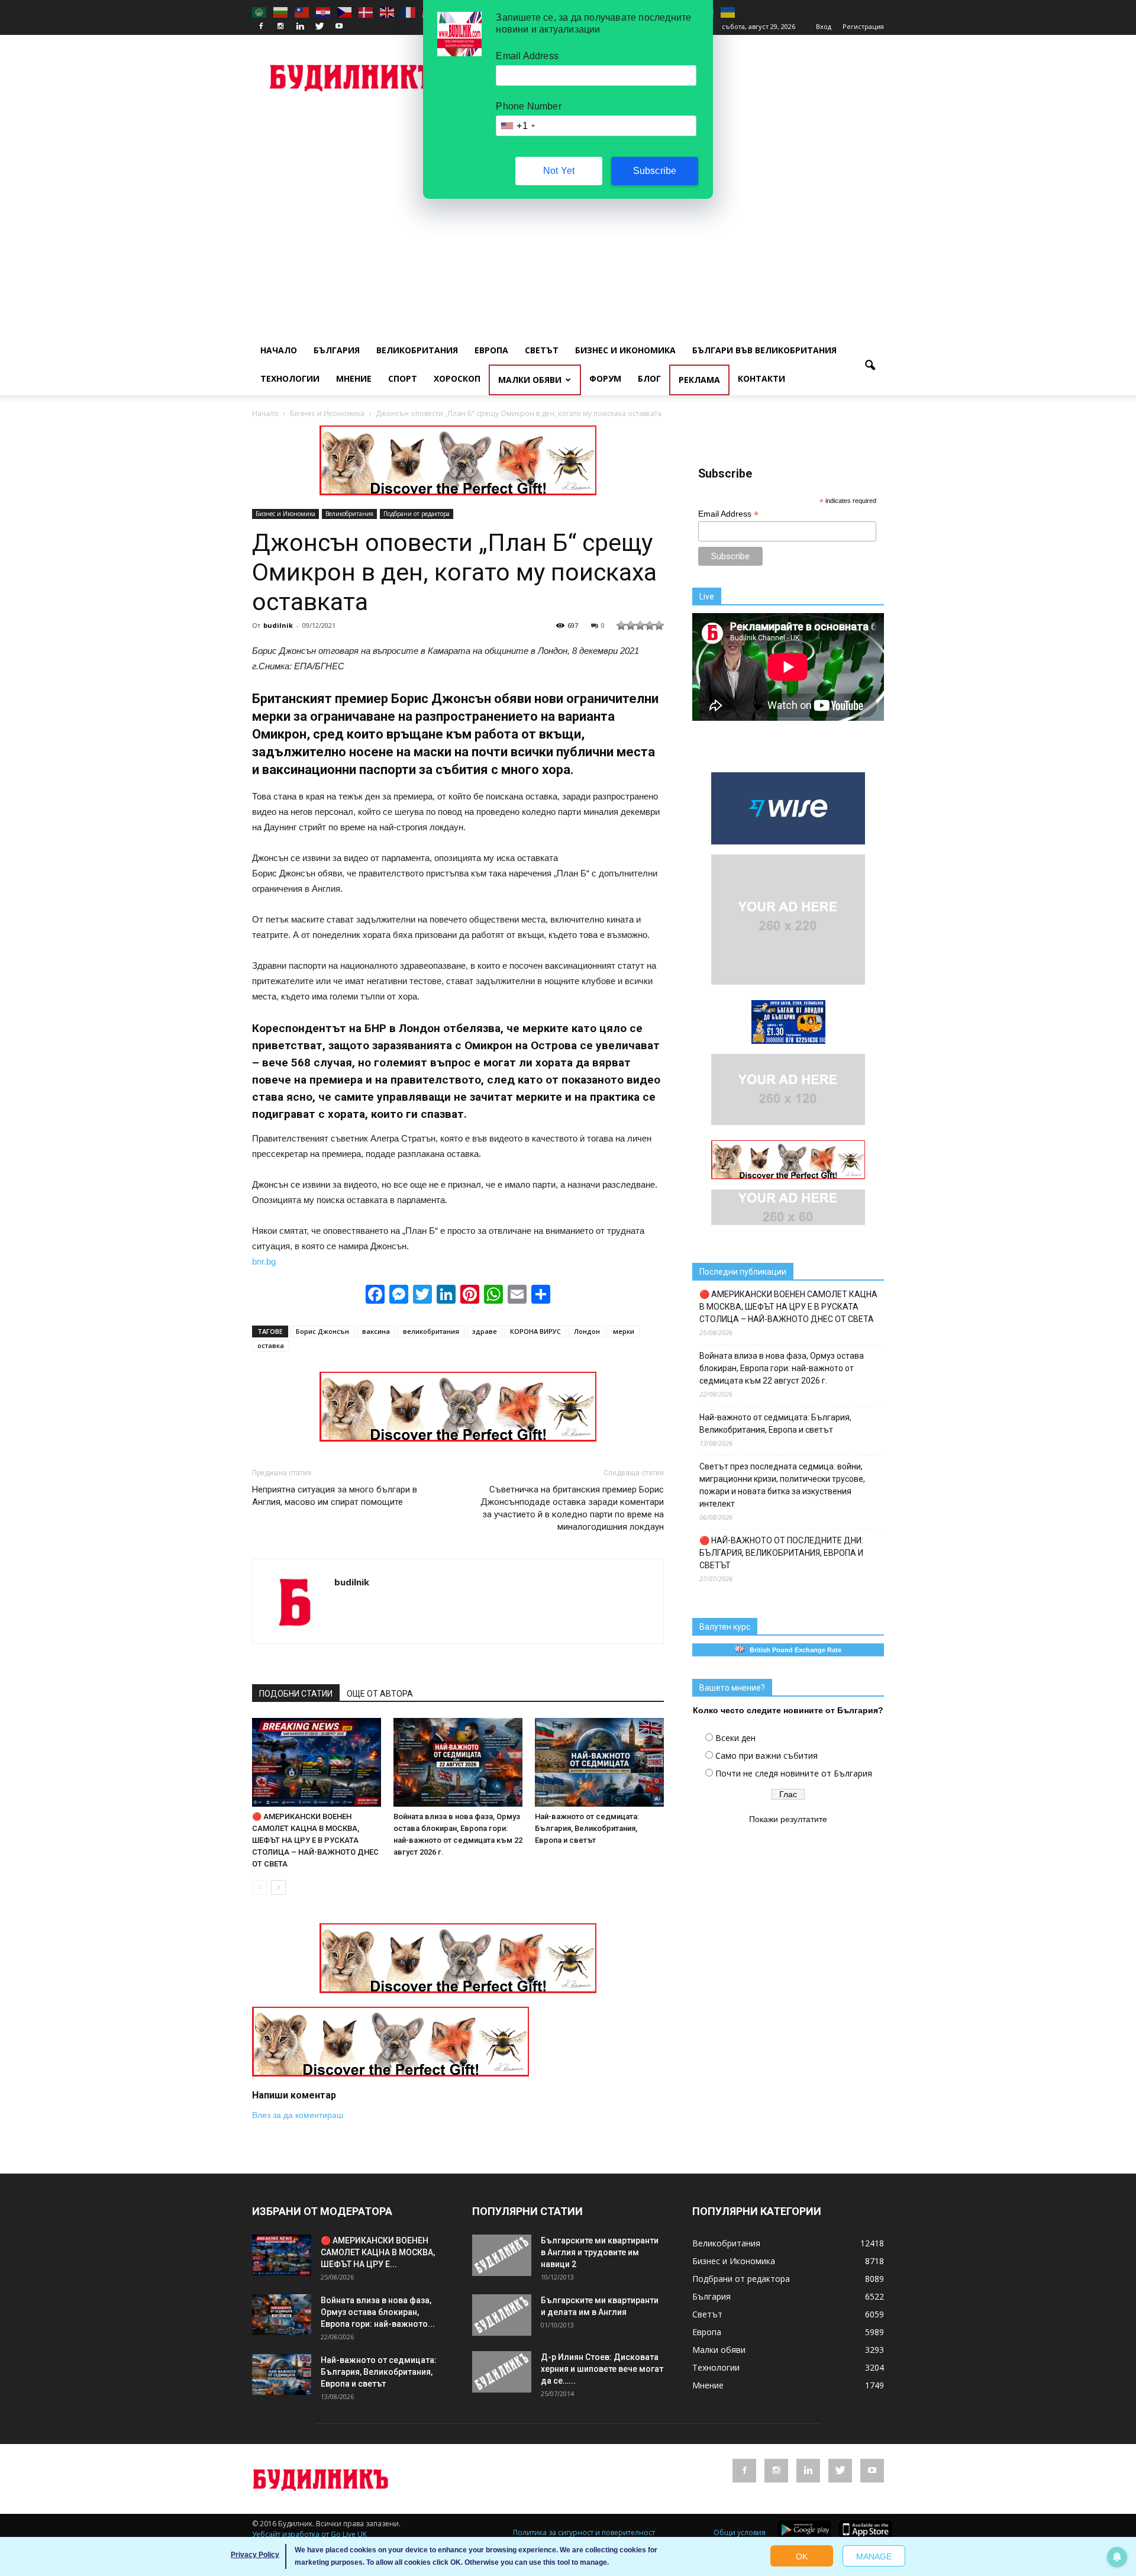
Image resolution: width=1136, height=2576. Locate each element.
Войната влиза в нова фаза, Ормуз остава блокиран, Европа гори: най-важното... (378, 2312)
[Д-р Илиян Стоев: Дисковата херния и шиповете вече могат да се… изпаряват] (502, 2372)
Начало (279, 350)
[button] (870, 366)
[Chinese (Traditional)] (302, 12)
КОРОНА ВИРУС (535, 1331)
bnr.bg (264, 1261)
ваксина (376, 1331)
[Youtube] (339, 27)
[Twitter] (319, 27)
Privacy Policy (255, 2555)
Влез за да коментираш (298, 2115)
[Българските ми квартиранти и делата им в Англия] (502, 2315)
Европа (491, 350)
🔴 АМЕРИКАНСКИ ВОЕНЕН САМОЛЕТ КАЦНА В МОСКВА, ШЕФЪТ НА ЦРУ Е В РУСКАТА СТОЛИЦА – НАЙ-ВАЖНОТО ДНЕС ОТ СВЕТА (315, 1840)
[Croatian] (324, 12)
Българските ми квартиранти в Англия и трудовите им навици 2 (600, 2252)
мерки (624, 1331)
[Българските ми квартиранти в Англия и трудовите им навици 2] (502, 2255)
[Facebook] (261, 27)
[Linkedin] (300, 27)
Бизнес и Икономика (625, 350)
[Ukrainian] (728, 12)
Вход (824, 26)
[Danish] (366, 12)
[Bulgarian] (281, 12)
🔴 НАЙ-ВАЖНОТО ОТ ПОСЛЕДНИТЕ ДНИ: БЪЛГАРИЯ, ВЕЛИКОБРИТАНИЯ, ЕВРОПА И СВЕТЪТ (781, 1553)
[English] (388, 12)
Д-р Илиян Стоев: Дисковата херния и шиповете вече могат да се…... (602, 2369)
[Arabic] (260, 12)
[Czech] (345, 12)
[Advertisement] (568, 199)
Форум (605, 378)
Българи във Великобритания (764, 350)
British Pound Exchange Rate (793, 1650)
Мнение (354, 378)
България (337, 350)
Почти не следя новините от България (794, 1773)
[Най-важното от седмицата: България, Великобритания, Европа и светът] (599, 1762)
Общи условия (740, 2533)
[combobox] (517, 126)
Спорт (403, 378)
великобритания (431, 1331)
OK (802, 2556)
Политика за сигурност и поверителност (584, 2533)
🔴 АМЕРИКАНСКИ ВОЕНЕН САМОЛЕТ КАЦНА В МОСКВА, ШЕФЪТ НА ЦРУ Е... (378, 2252)
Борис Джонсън (322, 1331)
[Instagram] (280, 27)
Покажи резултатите (788, 1819)
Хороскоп (457, 378)
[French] (409, 12)
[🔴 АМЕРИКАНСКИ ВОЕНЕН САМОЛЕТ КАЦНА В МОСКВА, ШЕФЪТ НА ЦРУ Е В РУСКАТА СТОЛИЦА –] (317, 1762)
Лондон (587, 1331)
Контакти (761, 378)
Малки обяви (530, 380)
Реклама (699, 380)
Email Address (728, 514)
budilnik (278, 625)
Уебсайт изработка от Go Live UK (309, 2534)
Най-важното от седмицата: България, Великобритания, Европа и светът (587, 1828)
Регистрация (863, 26)
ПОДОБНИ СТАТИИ (296, 1694)
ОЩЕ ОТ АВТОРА (380, 1694)
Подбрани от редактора (417, 514)
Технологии (290, 378)
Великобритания (417, 350)
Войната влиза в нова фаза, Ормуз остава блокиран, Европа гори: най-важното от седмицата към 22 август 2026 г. (782, 1368)
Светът (542, 350)
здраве (485, 1331)
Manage (874, 2556)
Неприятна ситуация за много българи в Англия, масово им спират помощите (335, 1496)
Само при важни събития (767, 1756)
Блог (649, 378)
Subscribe (655, 171)
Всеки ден (735, 1738)
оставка (271, 1345)
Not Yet (559, 171)
